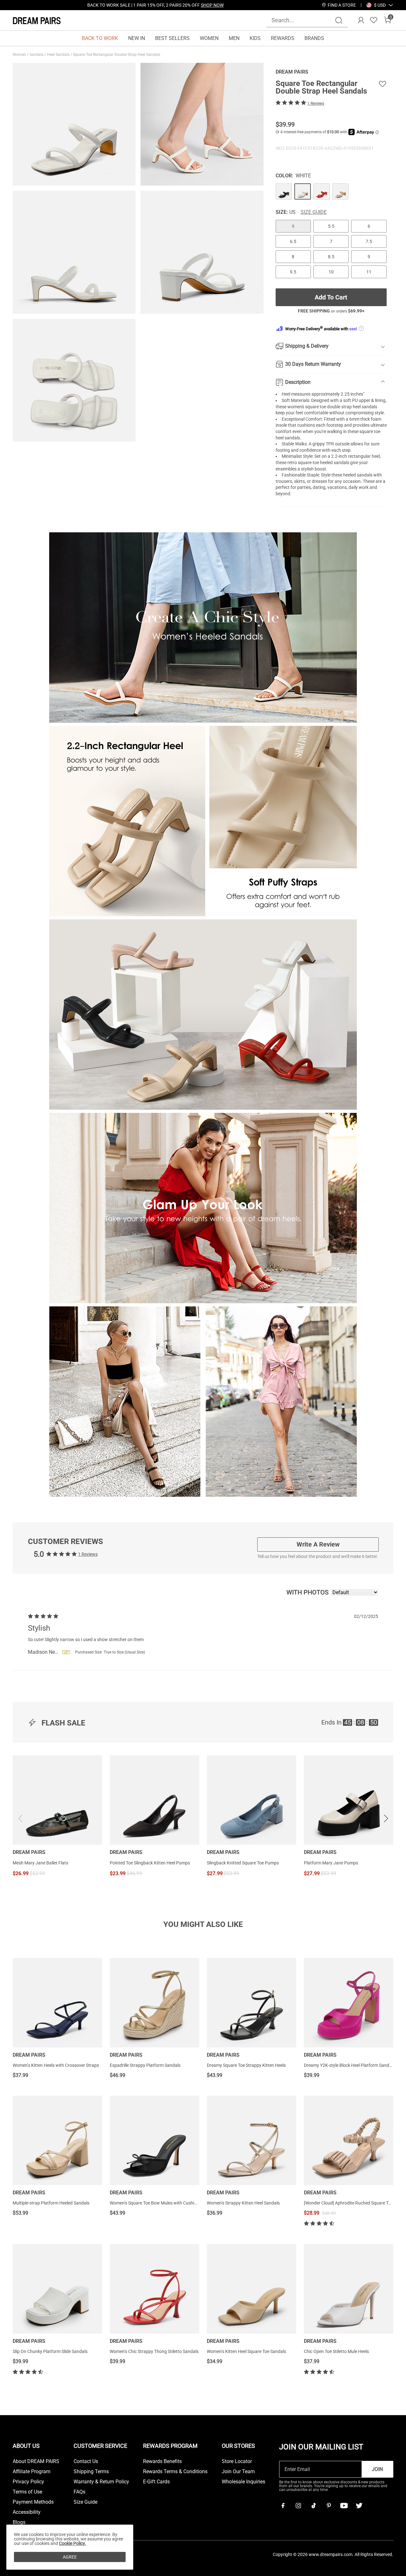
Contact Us (86, 2461)
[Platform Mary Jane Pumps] (349, 1800)
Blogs (19, 2522)
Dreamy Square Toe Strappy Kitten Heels (246, 2065)
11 (369, 272)
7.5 (369, 241)
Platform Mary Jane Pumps (331, 1863)
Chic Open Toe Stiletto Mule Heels (336, 2351)
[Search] (339, 20)
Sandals (37, 55)
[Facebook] (283, 2506)
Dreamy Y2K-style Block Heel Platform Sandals (349, 2065)
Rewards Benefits (162, 2461)
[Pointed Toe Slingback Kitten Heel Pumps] (154, 1800)
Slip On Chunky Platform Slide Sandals (50, 2351)
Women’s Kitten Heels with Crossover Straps (56, 2065)
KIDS (255, 38)
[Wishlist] (374, 20)
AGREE (70, 2557)
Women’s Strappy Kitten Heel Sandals (243, 2203)
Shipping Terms (91, 2472)
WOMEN (209, 38)
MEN (234, 38)
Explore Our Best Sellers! (173, 5)
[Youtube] (344, 2506)
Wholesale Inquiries (243, 2482)
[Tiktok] (313, 2506)
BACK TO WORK (100, 38)
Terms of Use (27, 2492)
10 (331, 272)
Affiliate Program (32, 2472)
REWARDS (283, 38)
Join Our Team (238, 2472)
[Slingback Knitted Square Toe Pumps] (252, 1800)
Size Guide (314, 212)
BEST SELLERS (172, 38)
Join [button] (377, 2469)
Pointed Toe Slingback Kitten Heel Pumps (150, 1863)
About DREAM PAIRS (36, 2461)
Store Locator (237, 2461)
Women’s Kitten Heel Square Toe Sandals (246, 2351)
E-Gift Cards (156, 2482)
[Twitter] (359, 2506)
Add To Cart (331, 297)
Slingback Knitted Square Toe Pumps (243, 1863)
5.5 (331, 226)
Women (20, 55)
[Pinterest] (329, 2506)
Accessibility (27, 2512)
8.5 (331, 257)
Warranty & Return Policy (101, 2482)
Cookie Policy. (72, 2543)
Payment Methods (33, 2502)
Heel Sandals (59, 55)
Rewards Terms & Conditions (175, 2472)
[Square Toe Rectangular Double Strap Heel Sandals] (284, 192)
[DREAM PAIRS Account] (361, 20)
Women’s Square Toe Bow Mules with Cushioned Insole (163, 2203)
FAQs (79, 2492)
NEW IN (137, 38)
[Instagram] (298, 2506)
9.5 (293, 272)
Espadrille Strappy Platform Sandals (145, 2065)
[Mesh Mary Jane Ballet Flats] (57, 1800)
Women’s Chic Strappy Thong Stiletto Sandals (154, 2351)
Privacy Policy (28, 2482)
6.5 (293, 241)
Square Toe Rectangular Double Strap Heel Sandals (117, 55)
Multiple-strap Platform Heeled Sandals (51, 2203)
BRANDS (314, 38)
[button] (380, 5)
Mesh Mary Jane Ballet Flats (40, 1863)
